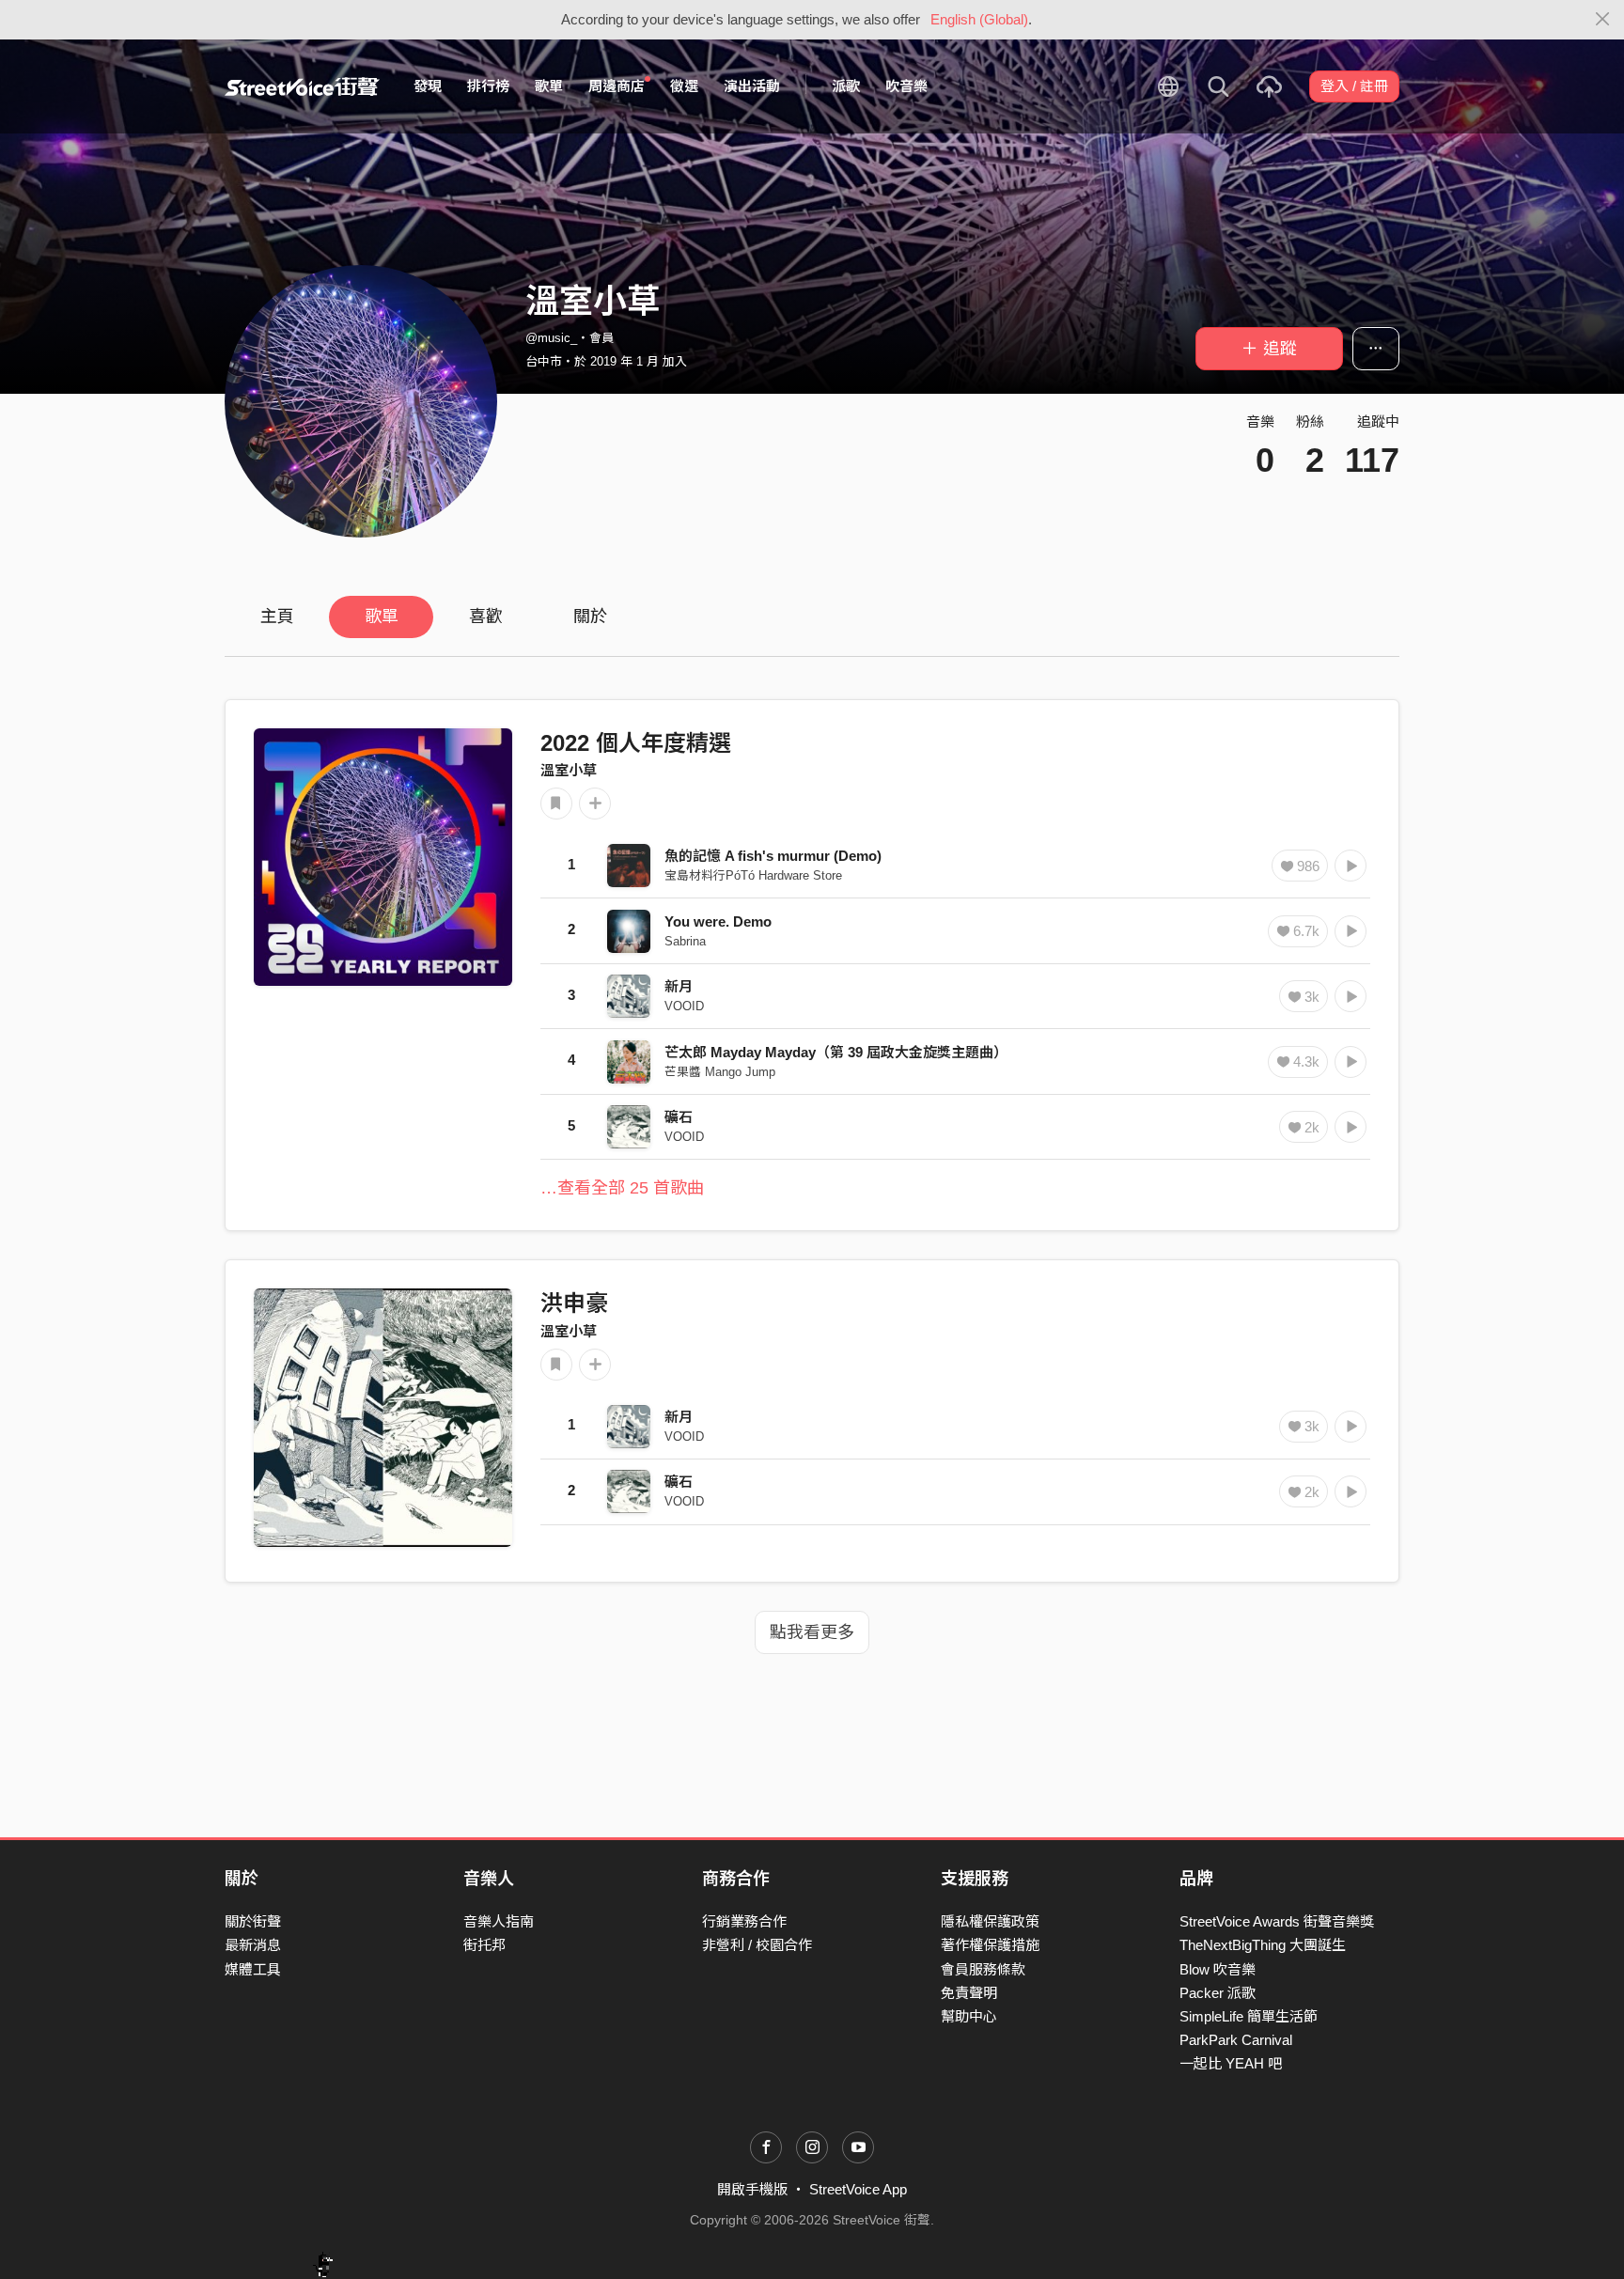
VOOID (684, 1006)
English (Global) (979, 19)
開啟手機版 (752, 2189)
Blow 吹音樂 (1218, 1969)
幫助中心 (969, 2016)
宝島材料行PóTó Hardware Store (753, 875)
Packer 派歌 (1218, 1993)
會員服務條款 (983, 1969)
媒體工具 (253, 1969)
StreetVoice (302, 86)
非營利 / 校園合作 (757, 1945)
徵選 (684, 86)
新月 (679, 986)
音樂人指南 (499, 1921)
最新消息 (253, 1945)
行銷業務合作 (744, 1921)
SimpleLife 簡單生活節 (1249, 2016)
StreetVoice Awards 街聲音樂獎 (1277, 1921)
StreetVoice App (858, 2189)
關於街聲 (253, 1921)
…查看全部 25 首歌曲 (622, 1188)
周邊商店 (617, 86)
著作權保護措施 (990, 1945)
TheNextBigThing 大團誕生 (1263, 1945)
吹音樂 (906, 86)
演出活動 (752, 86)
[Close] (1603, 20)
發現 (428, 86)
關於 (590, 617)
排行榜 (488, 86)
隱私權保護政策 (990, 1921)
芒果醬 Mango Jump (720, 1072)
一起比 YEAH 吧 (1231, 2063)
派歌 (846, 86)
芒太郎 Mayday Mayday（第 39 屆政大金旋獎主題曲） (836, 1052)
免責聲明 (969, 1993)
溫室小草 (569, 770)
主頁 (277, 617)
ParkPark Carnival (1236, 2040)
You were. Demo (718, 921)
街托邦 (484, 1945)
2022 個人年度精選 (636, 743)
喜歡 (486, 617)
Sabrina (685, 941)
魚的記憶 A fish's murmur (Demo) (773, 856)
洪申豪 (574, 1303)
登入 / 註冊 (1354, 86)
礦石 (679, 1117)
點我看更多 (812, 1632)
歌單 (549, 86)
